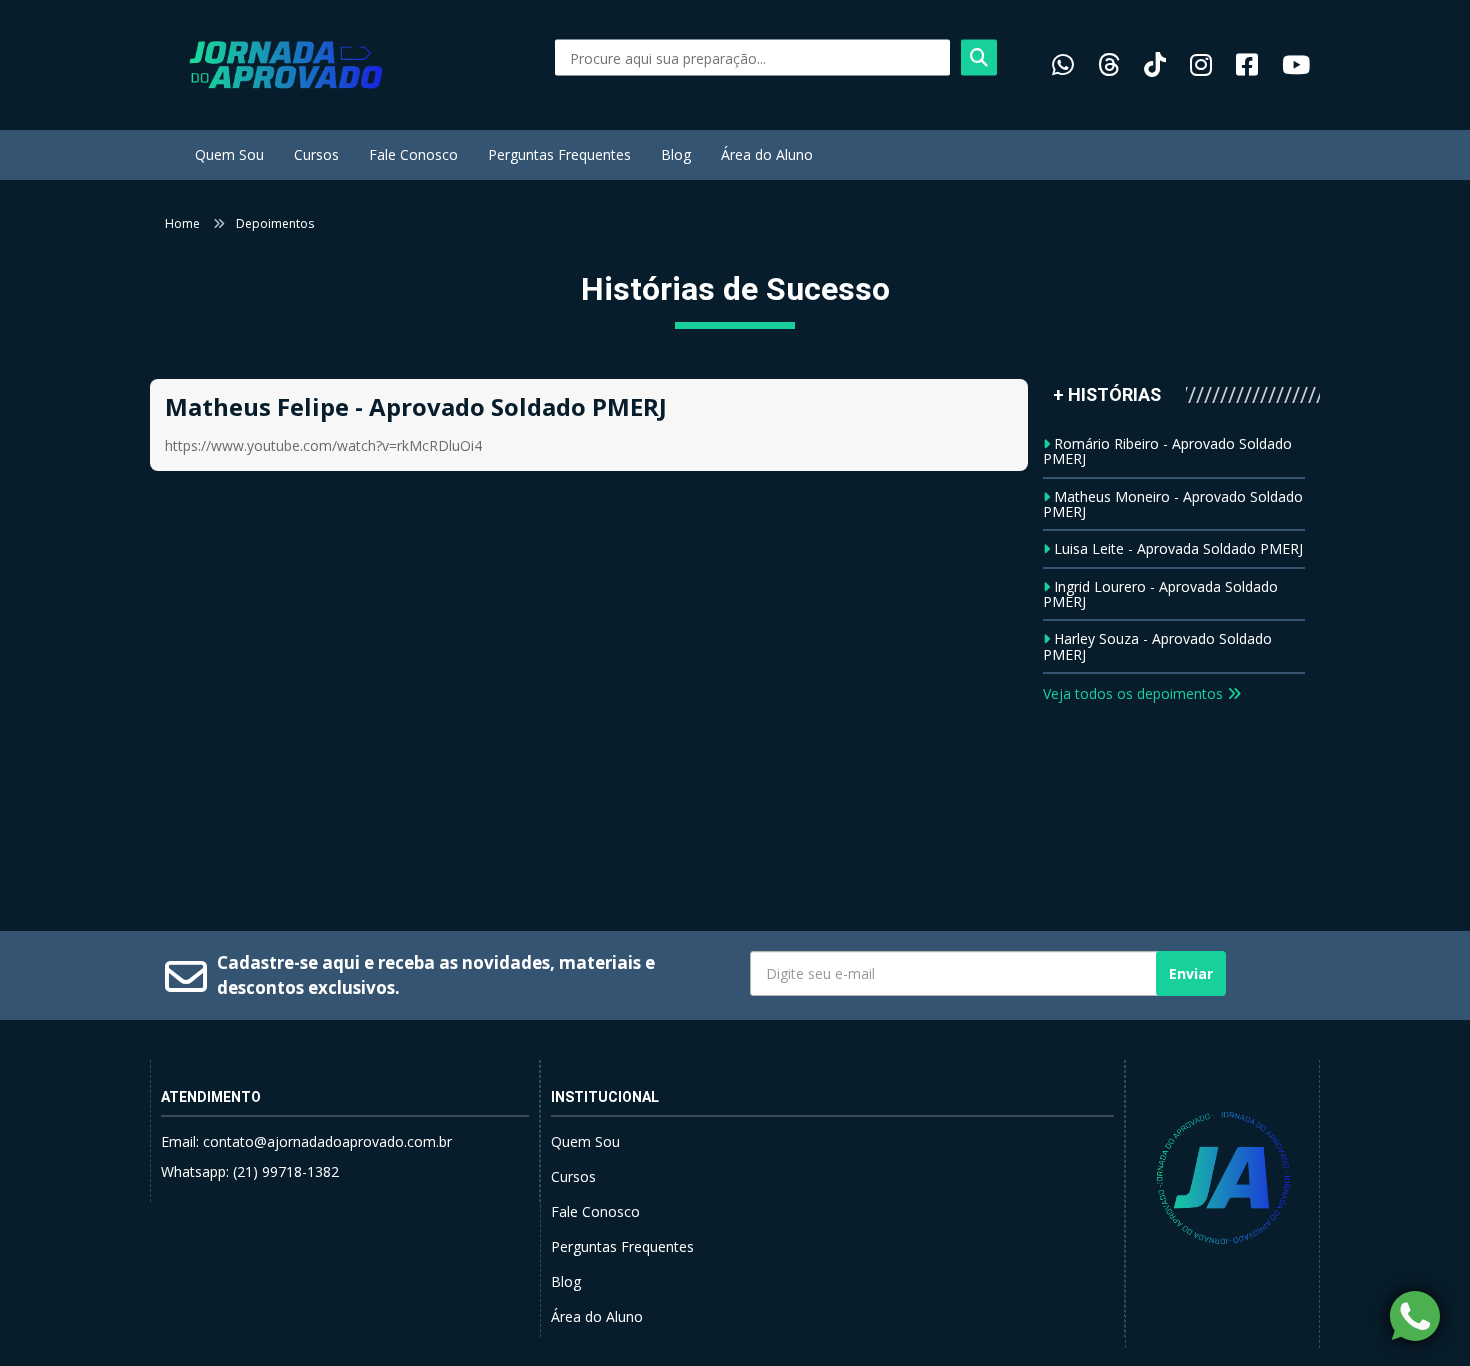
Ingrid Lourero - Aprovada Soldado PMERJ (1160, 594)
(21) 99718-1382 (286, 1171)
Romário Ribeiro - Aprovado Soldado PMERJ (1167, 451)
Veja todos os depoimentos (1135, 693)
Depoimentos (275, 223)
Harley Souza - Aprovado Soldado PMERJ (1157, 646)
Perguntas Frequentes (559, 154)
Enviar (1191, 973)
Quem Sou (229, 154)
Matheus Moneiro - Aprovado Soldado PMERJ (1173, 504)
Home (182, 223)
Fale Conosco (413, 154)
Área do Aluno (767, 154)
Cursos (316, 154)
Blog (676, 154)
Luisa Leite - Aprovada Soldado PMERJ (1178, 548)
